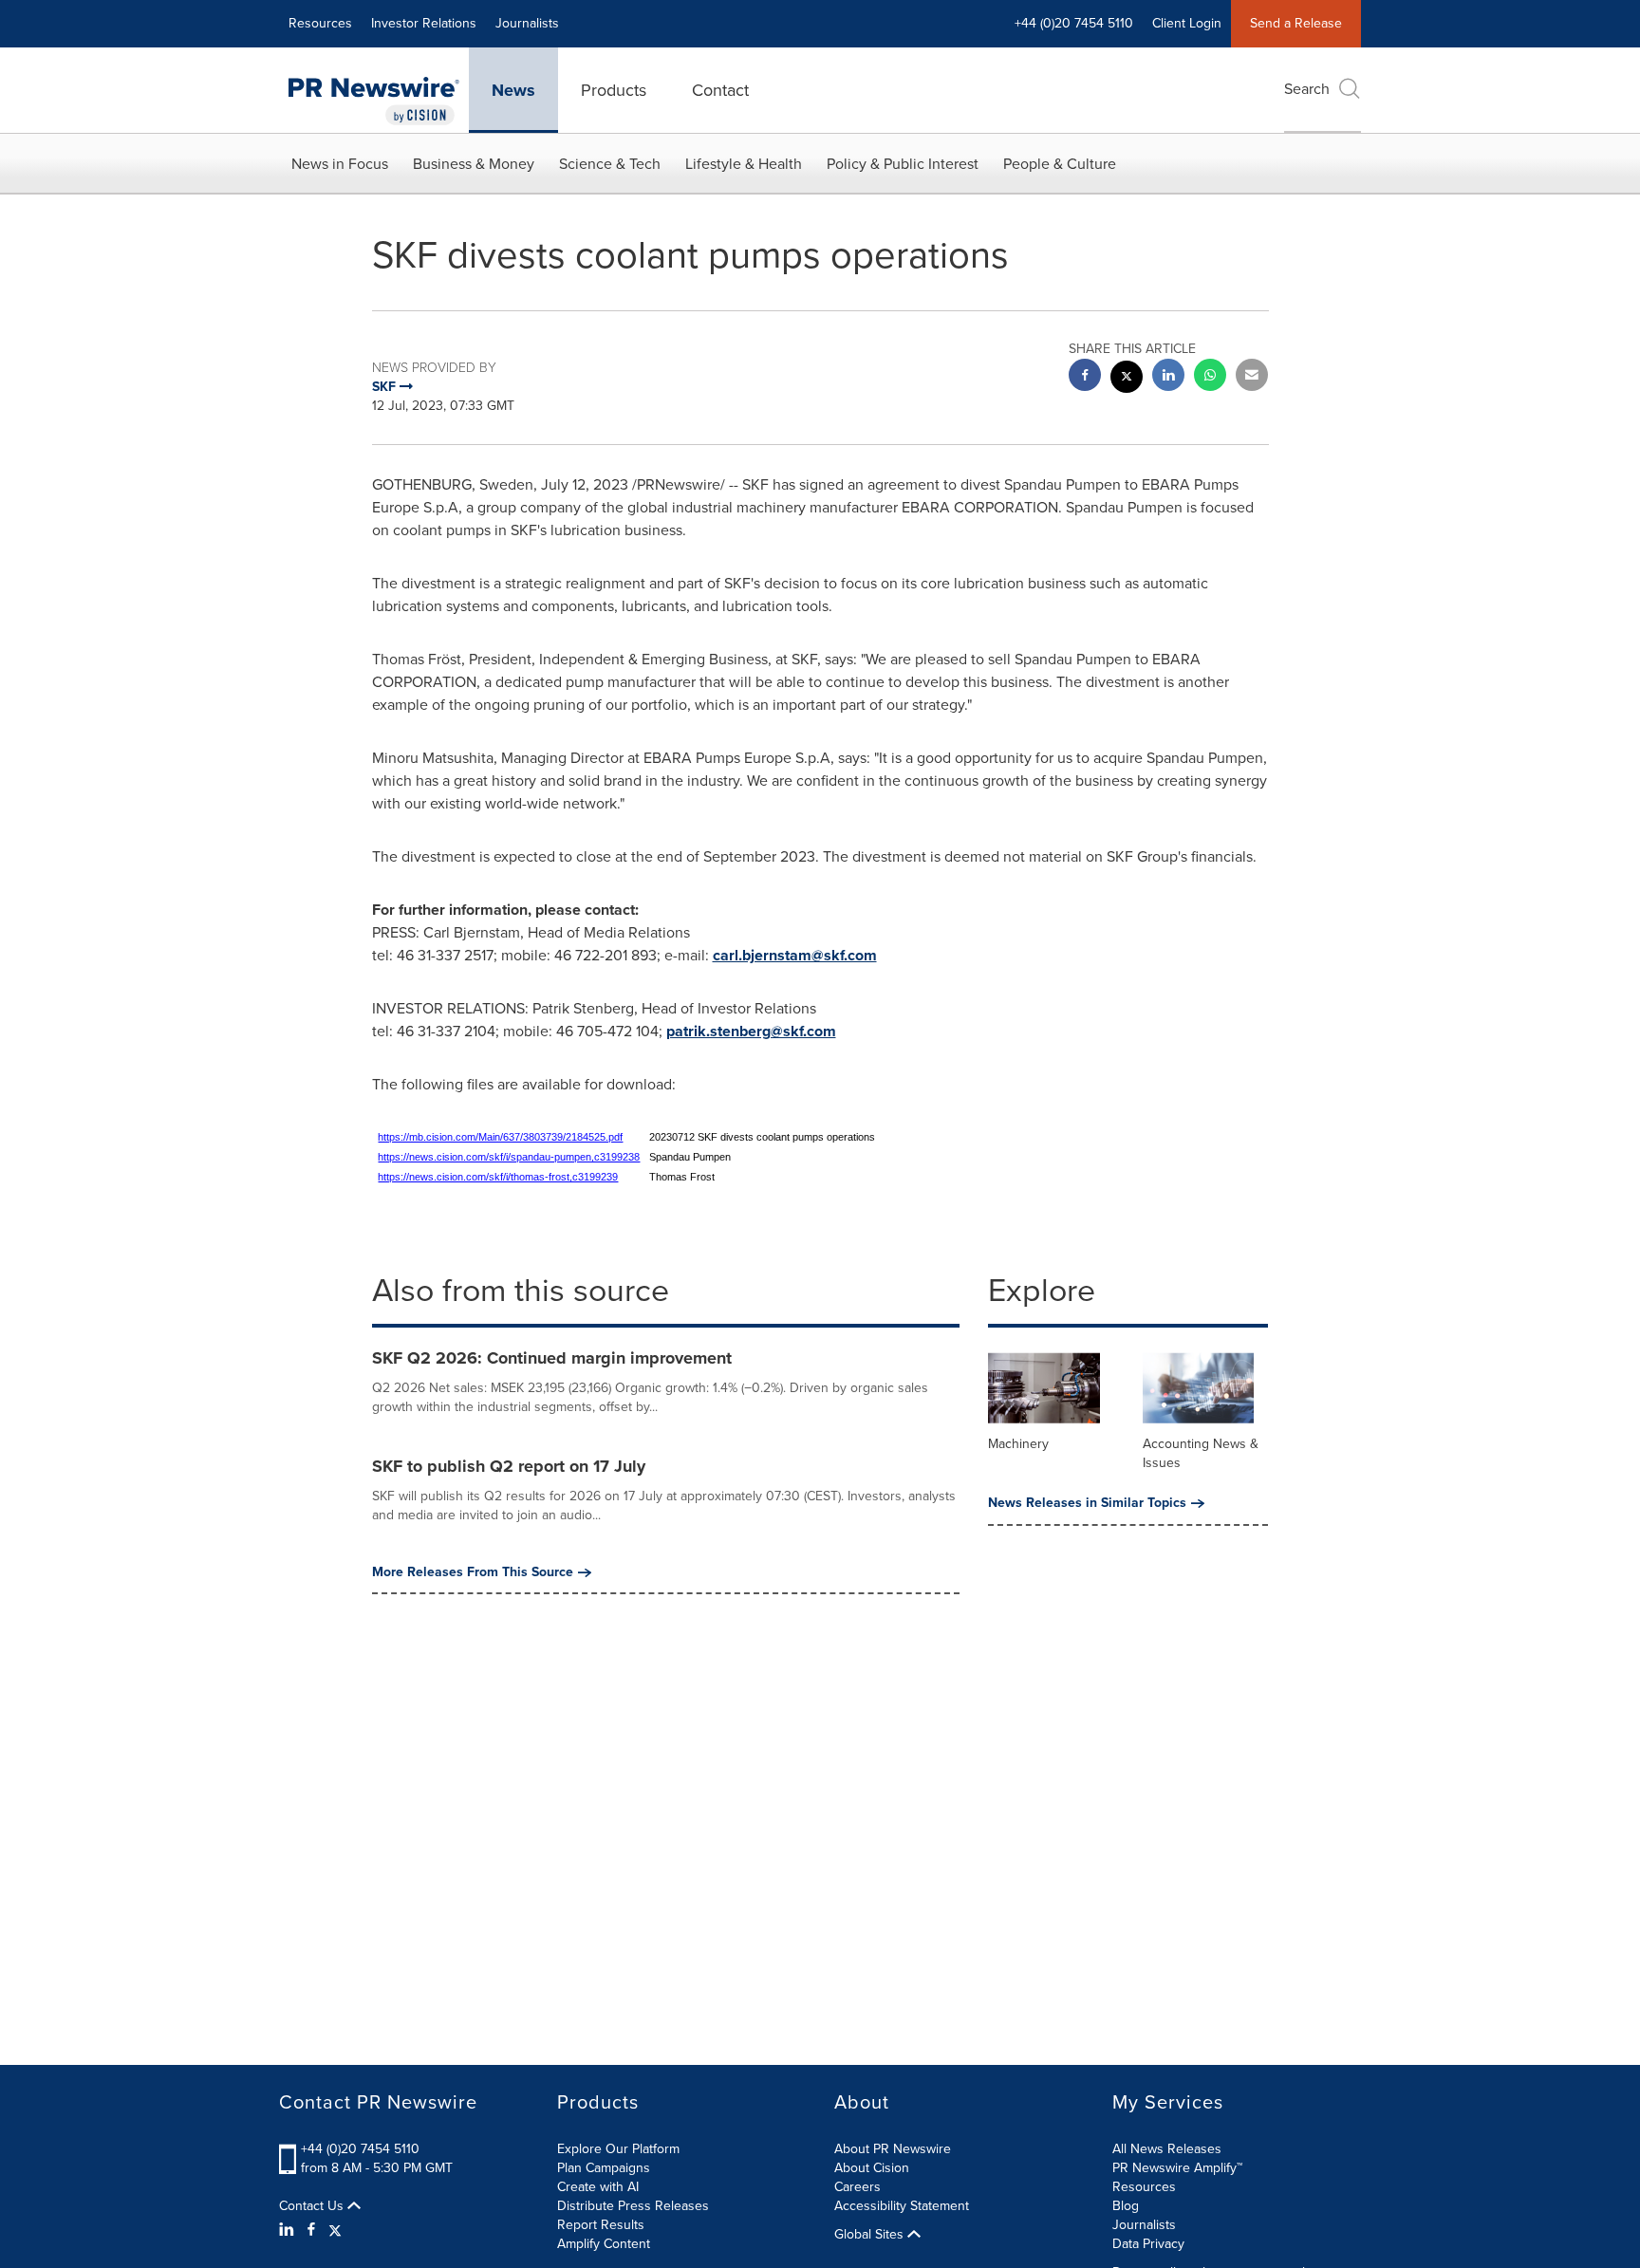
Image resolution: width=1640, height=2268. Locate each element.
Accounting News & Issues (1201, 1453)
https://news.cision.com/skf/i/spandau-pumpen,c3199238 (509, 1157)
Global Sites (871, 2235)
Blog (1126, 2206)
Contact (720, 90)
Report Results (601, 2225)
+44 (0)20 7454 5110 (360, 2149)
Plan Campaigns (604, 2168)
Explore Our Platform (618, 2149)
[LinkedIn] (289, 2230)
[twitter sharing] (1127, 379)
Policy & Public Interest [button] (903, 164)
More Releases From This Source (473, 1572)
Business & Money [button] (474, 164)
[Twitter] (335, 2230)
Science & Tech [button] (610, 164)
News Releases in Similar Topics (1087, 1503)
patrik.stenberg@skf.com (751, 1031)
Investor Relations (424, 23)
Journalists (527, 23)
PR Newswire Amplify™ (1177, 2168)
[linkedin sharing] (1168, 377)
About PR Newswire (893, 2149)
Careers (857, 2187)
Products (614, 90)
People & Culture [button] (1060, 164)
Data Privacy (1148, 2244)
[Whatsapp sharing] (1210, 377)
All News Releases (1167, 2149)
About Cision (872, 2168)
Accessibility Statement (902, 2206)
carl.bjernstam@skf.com (795, 955)
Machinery (1018, 1444)
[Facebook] (311, 2230)
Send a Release (1296, 23)
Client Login (1187, 23)
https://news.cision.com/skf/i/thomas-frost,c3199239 (498, 1177)
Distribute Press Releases (633, 2206)
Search (1307, 89)
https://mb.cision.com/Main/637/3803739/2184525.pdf (500, 1137)
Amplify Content (604, 2244)
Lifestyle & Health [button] (744, 164)
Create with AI (598, 2187)
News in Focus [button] (340, 164)
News (513, 90)
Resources (320, 23)
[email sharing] (1252, 377)
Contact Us (313, 2206)
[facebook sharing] (1085, 377)
